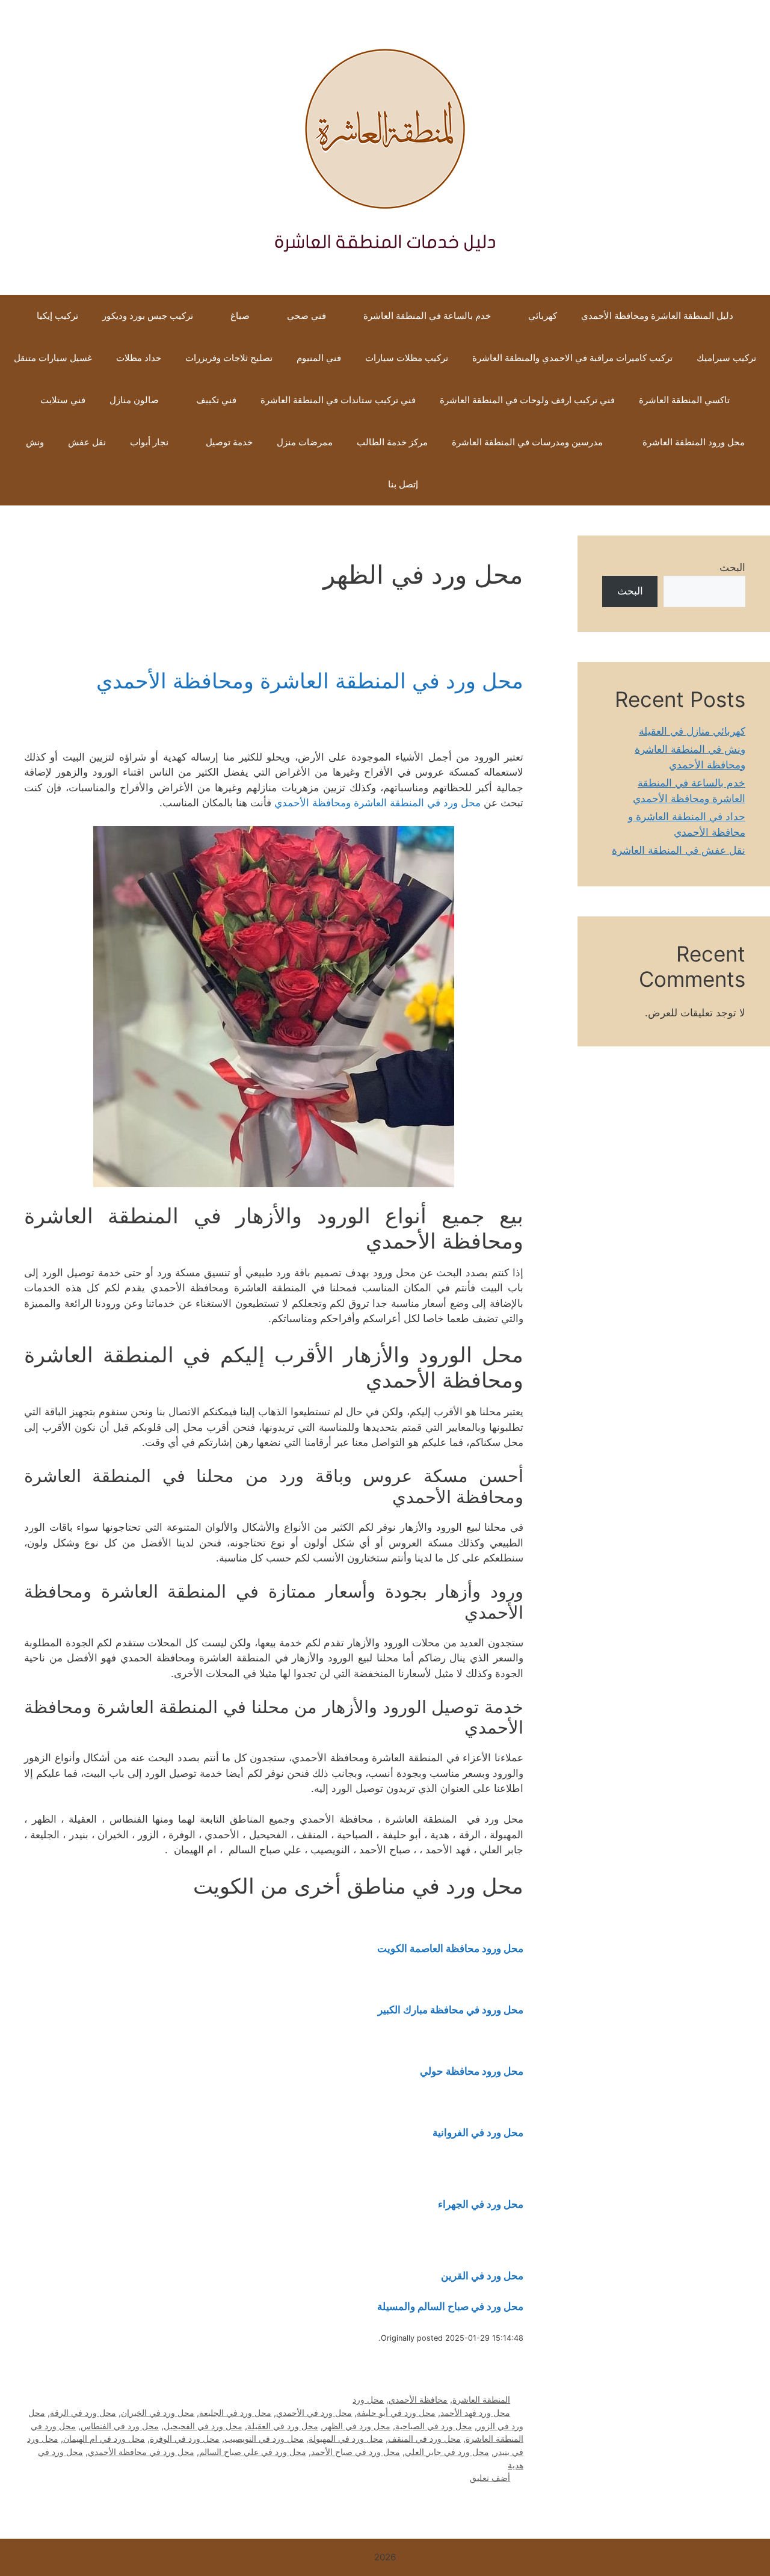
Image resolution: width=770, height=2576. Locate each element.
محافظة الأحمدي (418, 2399)
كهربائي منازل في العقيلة (692, 731)
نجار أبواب (149, 442)
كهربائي (543, 316)
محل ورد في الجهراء (481, 2204)
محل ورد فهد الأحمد (475, 2413)
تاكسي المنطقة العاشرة (684, 400)
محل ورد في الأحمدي (314, 2413)
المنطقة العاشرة (481, 2399)
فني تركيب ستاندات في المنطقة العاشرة (338, 400)
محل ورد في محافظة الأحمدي (141, 2452)
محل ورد (368, 2399)
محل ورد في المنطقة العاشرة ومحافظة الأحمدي (310, 681)
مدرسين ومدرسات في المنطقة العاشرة (527, 442)
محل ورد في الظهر (357, 2426)
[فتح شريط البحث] (358, 484)
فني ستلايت (63, 400)
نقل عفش (87, 442)
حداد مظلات (139, 358)
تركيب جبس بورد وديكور (148, 316)
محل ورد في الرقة (83, 2413)
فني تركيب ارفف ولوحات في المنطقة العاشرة (527, 400)
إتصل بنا (403, 484)
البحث (732, 567)
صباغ (240, 316)
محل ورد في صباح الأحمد (356, 2452)
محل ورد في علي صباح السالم (253, 2452)
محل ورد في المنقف (424, 2439)
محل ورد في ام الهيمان (104, 2439)
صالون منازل (134, 400)
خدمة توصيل (229, 442)
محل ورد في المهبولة (346, 2439)
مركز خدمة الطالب (392, 442)
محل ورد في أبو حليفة (396, 2413)
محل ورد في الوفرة (185, 2439)
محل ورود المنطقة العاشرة (692, 442)
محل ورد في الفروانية (478, 2133)
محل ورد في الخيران (158, 2413)
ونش (35, 442)
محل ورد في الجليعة (235, 2413)
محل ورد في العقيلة (283, 2426)
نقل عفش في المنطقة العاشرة (679, 850)
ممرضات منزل (305, 442)
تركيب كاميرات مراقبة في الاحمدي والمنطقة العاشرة (572, 358)
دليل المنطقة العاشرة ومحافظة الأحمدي (657, 316)
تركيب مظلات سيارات (407, 358)
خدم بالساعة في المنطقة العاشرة (427, 316)
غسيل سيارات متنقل (53, 358)
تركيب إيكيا (57, 316)
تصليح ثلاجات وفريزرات (229, 358)
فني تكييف (216, 400)
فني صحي (306, 316)
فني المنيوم (319, 358)
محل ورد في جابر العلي (447, 2452)
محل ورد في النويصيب (264, 2439)
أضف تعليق (490, 2478)
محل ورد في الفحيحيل (203, 2426)
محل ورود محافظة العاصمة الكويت (450, 1948)
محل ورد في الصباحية (434, 2426)
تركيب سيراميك (726, 358)
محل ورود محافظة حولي (472, 2071)
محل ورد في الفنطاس (120, 2426)
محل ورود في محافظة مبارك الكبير (451, 2010)
